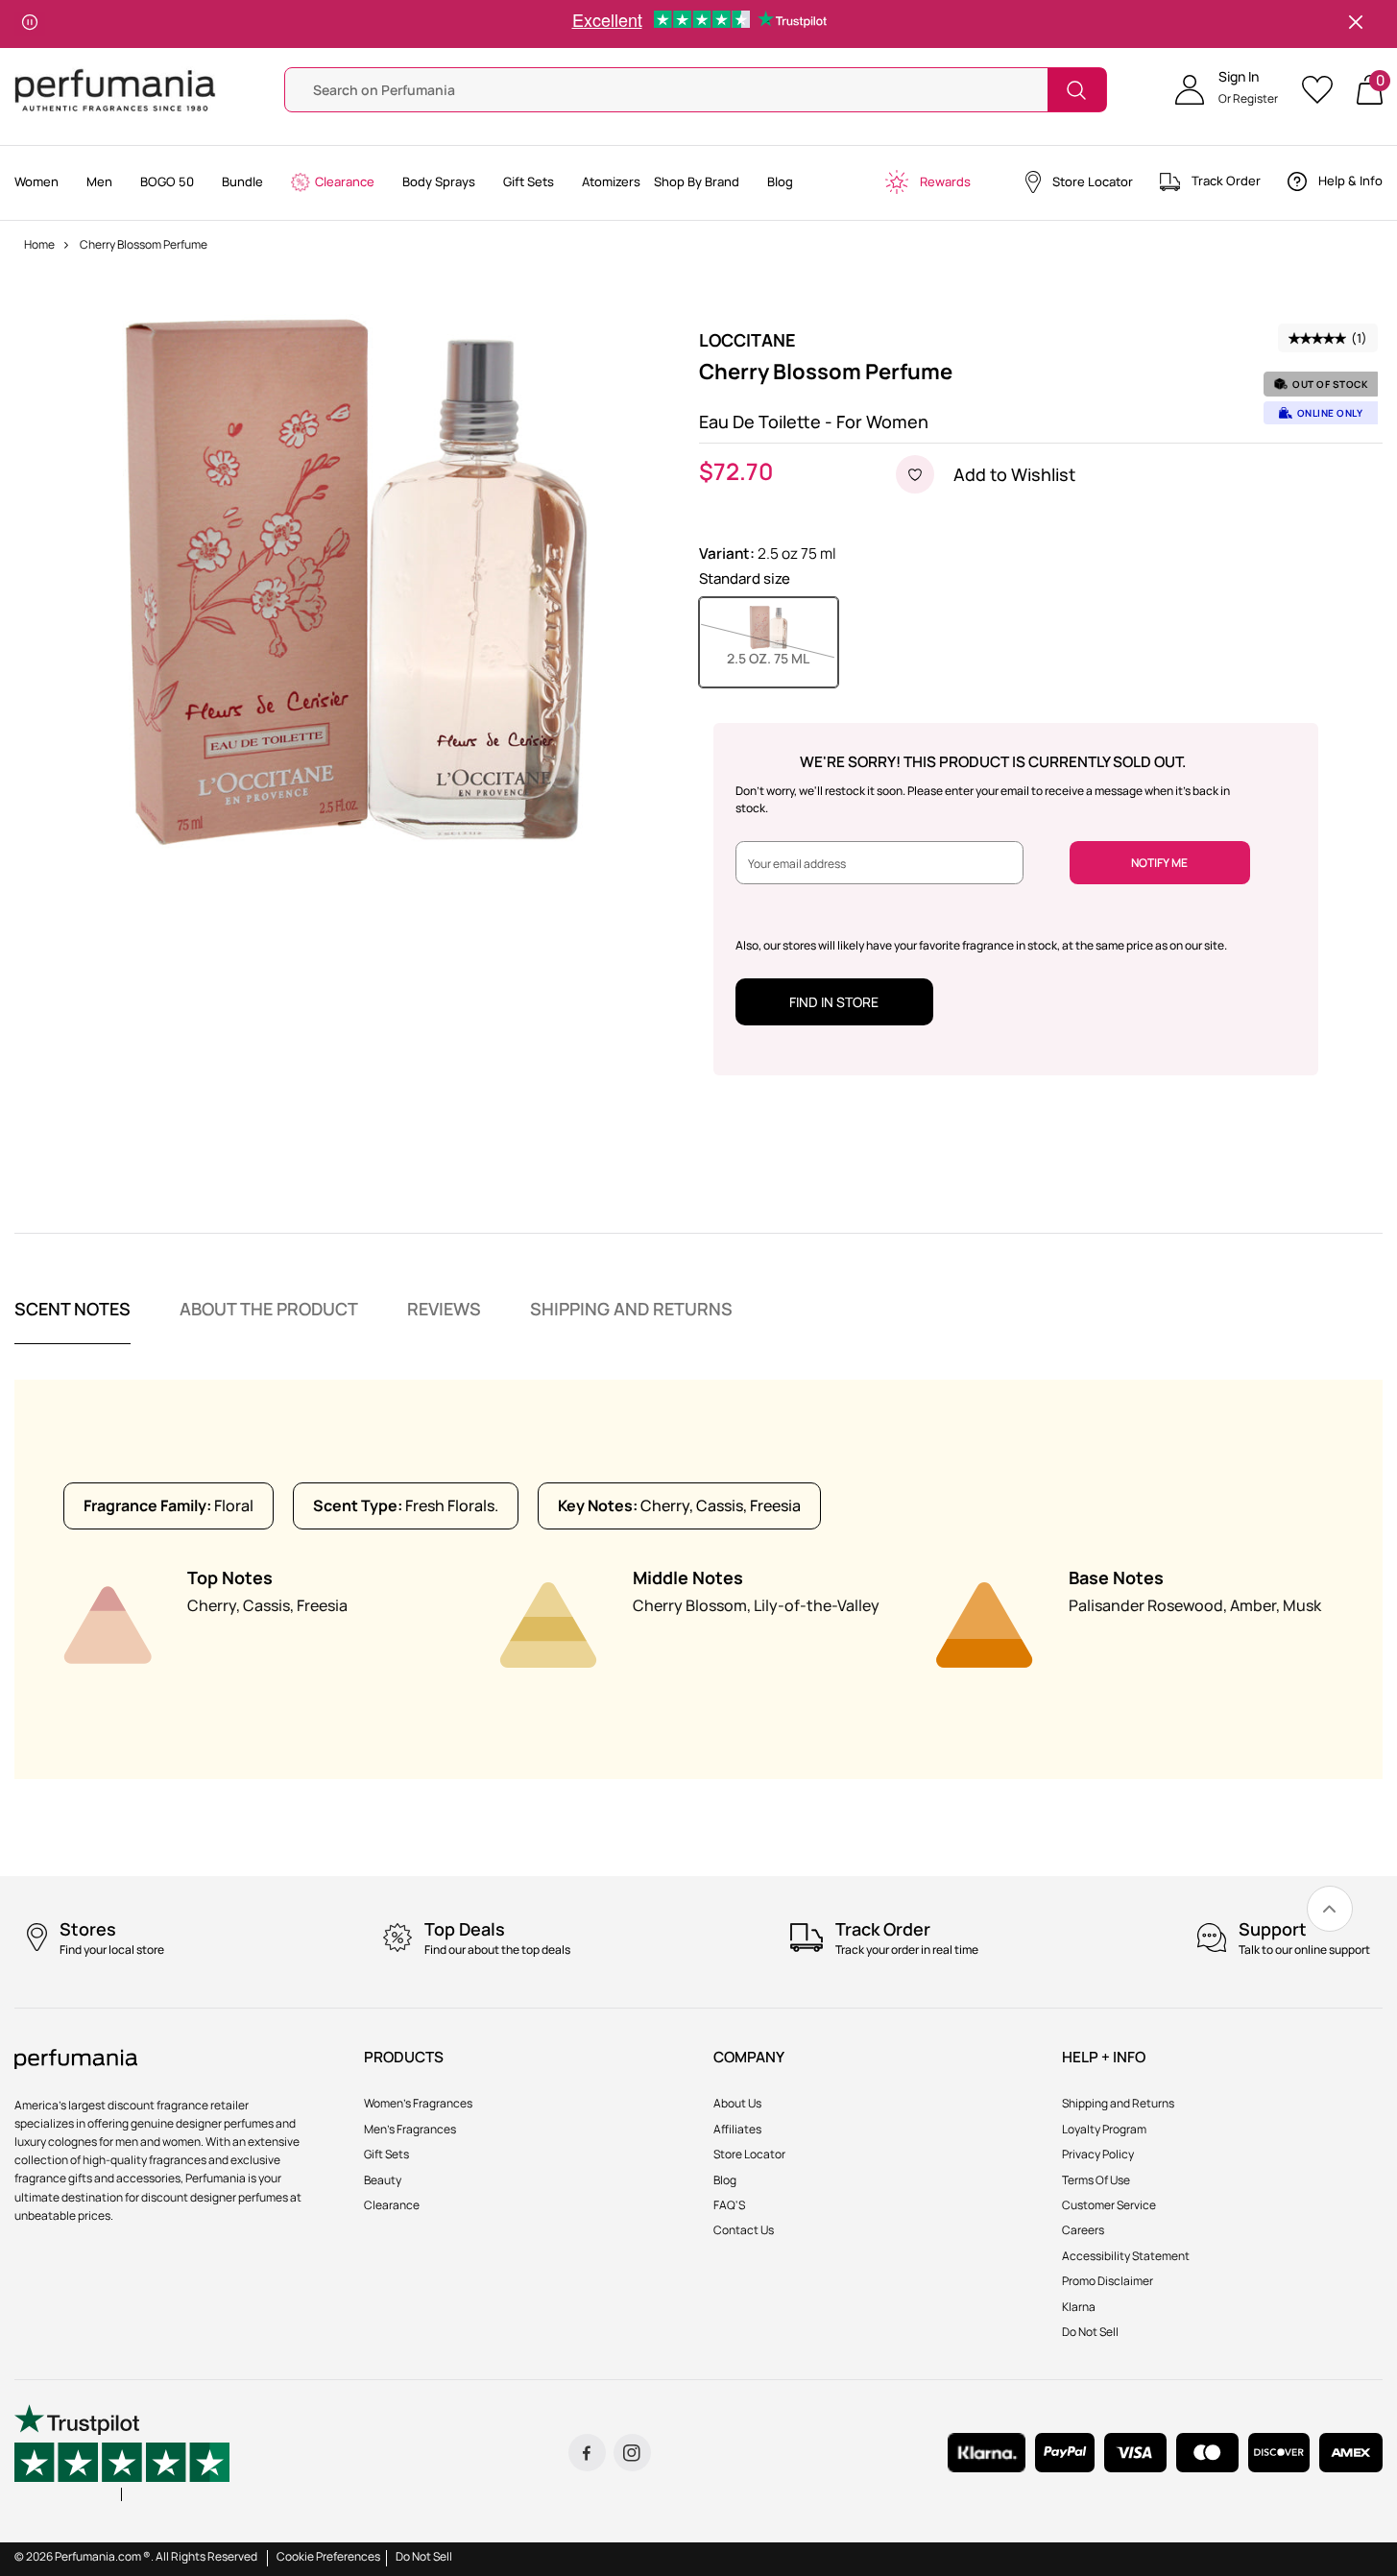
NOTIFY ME (1159, 863)
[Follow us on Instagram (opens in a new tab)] (632, 2453)
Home (39, 244)
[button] (1227, 90)
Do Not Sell (424, 2556)
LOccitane (747, 340)
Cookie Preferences (328, 2556)
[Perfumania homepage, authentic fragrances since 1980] (115, 89)
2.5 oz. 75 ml (783, 658)
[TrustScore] (122, 2453)
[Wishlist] (1324, 90)
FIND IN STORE (834, 1002)
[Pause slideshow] (30, 24)
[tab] (72, 1321)
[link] (1330, 1909)
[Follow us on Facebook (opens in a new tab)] (587, 2453)
